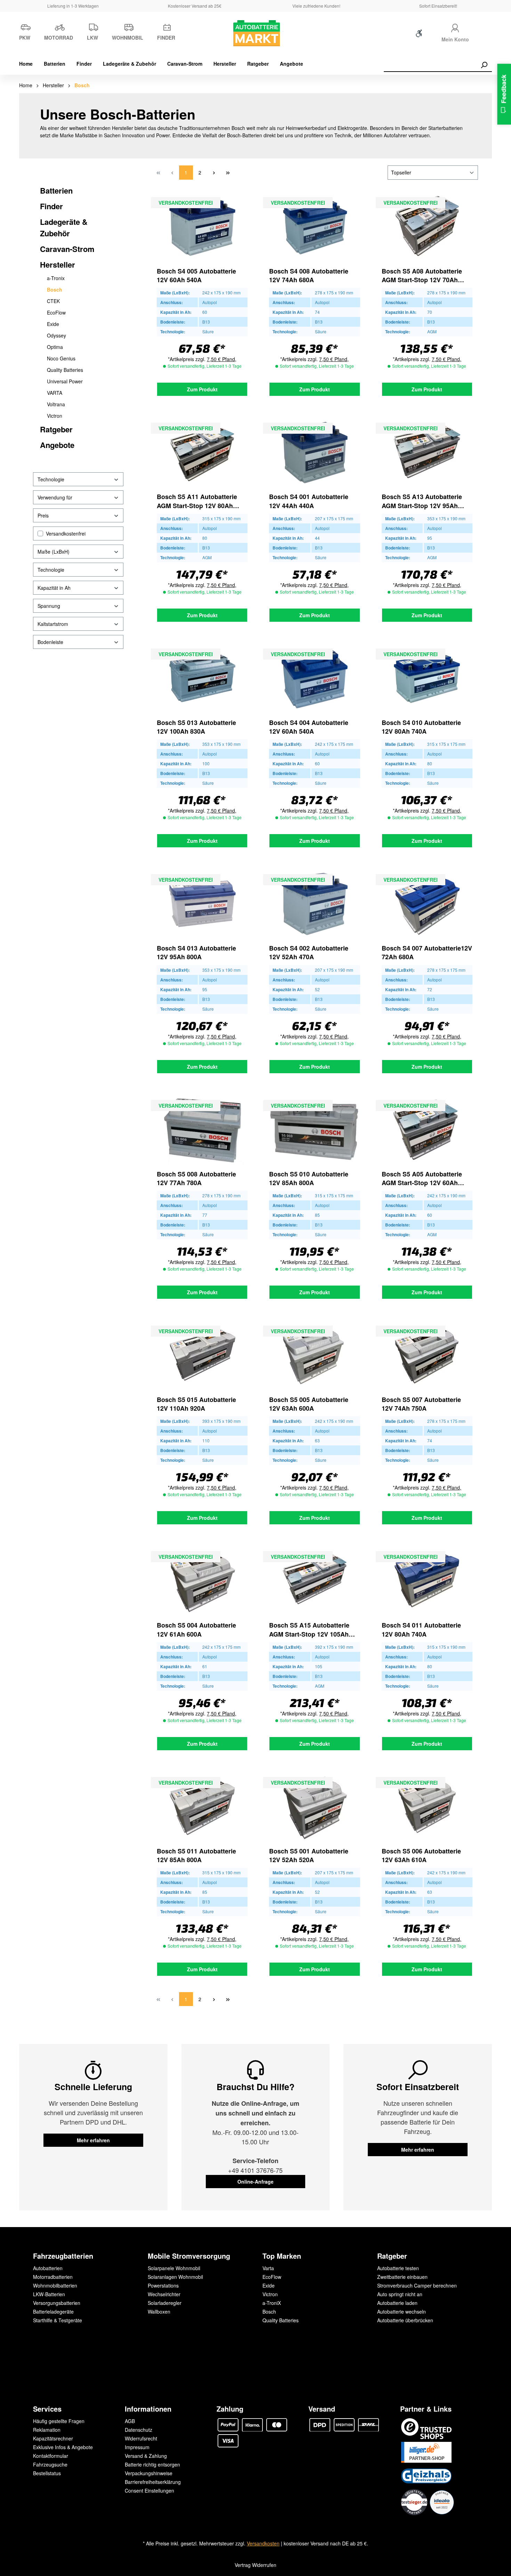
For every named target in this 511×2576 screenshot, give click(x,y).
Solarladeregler (165, 2303)
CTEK (53, 301)
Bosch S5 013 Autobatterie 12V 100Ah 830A (196, 727)
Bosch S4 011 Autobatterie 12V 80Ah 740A (421, 1630)
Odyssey (56, 335)
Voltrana (56, 404)
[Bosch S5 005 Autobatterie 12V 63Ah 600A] (314, 1355)
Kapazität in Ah (54, 588)
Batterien (56, 190)
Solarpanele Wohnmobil (174, 2268)
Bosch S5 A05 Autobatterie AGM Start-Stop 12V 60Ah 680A (422, 1179)
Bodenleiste (50, 642)
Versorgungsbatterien (57, 2303)
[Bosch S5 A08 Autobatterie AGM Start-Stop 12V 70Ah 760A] (427, 227)
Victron (55, 416)
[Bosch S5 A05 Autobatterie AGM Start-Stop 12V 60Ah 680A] (427, 1130)
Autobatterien (48, 2268)
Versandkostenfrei (66, 533)
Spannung (49, 606)
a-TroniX (272, 2303)
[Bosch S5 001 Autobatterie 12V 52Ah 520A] (314, 1807)
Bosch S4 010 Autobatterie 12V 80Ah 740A (421, 727)
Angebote (57, 445)
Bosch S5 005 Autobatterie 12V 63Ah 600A (309, 1404)
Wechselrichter (164, 2294)
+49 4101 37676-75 (255, 2170)
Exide (53, 324)
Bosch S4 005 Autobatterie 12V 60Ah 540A (196, 276)
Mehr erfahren (93, 2140)
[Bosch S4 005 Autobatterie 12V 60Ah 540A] (202, 227)
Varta (268, 2268)
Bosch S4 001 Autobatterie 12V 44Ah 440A (309, 501)
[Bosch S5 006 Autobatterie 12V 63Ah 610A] (427, 1807)
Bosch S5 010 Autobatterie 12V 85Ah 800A (309, 1179)
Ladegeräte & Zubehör (64, 227)
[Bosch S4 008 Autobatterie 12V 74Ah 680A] (314, 227)
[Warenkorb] (487, 35)
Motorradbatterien (53, 2277)
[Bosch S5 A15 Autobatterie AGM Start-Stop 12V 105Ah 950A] (314, 1581)
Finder (51, 206)
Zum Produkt (202, 389)
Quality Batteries (65, 370)
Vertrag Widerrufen (255, 2565)
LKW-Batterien (49, 2294)
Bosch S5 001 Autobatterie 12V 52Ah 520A (309, 1856)
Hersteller (58, 264)
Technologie (51, 479)
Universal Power (65, 381)
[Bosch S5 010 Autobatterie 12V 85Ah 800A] (314, 1130)
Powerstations (163, 2285)
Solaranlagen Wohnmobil (175, 2277)
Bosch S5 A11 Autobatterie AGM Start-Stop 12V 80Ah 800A (197, 501)
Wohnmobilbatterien (55, 2285)
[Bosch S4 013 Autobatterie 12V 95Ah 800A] (202, 904)
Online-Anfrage (255, 2182)
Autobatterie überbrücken (405, 2320)
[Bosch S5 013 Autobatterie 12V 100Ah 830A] (202, 678)
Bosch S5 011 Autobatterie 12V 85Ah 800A (196, 1856)
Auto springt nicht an (400, 2294)
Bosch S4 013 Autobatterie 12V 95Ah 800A (196, 953)
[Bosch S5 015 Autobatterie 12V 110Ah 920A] (202, 1355)
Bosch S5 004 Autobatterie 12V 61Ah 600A (196, 1630)
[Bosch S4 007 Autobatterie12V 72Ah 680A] (427, 904)
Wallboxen (159, 2312)
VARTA (55, 393)
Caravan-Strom (67, 249)
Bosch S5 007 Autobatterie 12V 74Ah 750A (421, 1404)
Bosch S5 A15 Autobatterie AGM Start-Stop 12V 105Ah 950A (309, 1630)
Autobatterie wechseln (401, 2312)
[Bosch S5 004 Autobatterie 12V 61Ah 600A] (202, 1581)
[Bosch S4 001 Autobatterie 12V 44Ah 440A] (314, 453)
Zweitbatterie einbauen (402, 2277)
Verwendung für (55, 497)
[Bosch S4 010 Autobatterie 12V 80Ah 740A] (427, 678)
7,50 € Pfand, (222, 359)
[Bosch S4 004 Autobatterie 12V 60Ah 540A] (314, 678)
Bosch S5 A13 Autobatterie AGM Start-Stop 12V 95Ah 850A (422, 501)
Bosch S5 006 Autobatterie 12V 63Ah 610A (421, 1856)
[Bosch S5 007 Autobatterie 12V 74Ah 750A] (427, 1355)
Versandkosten (263, 2543)
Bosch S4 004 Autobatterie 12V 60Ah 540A (309, 727)
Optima (55, 347)
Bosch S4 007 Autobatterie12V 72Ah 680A (427, 953)
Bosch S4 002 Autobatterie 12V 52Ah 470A (309, 953)
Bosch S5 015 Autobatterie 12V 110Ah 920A (196, 1404)
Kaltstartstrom (53, 624)
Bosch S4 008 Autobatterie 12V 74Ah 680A (309, 276)
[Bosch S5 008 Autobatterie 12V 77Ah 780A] (202, 1130)
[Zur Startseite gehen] (255, 33)
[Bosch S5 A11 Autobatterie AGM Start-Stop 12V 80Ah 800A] (202, 453)
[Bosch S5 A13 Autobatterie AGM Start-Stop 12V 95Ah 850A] (427, 453)
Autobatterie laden (397, 2303)
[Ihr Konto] (455, 27)
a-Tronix (56, 278)
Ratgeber (56, 429)
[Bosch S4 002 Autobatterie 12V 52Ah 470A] (314, 904)
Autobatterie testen (398, 2268)
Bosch (55, 290)
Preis (43, 515)
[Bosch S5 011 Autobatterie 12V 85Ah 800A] (202, 1807)
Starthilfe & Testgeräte (58, 2320)
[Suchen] (484, 65)
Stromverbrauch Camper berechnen (417, 2285)
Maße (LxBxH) (54, 552)
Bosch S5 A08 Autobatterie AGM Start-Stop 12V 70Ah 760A (422, 276)
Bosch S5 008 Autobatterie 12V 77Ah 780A (196, 1179)
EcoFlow (56, 312)
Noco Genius (61, 358)
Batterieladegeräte (53, 2312)
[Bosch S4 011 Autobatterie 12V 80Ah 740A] (427, 1581)
